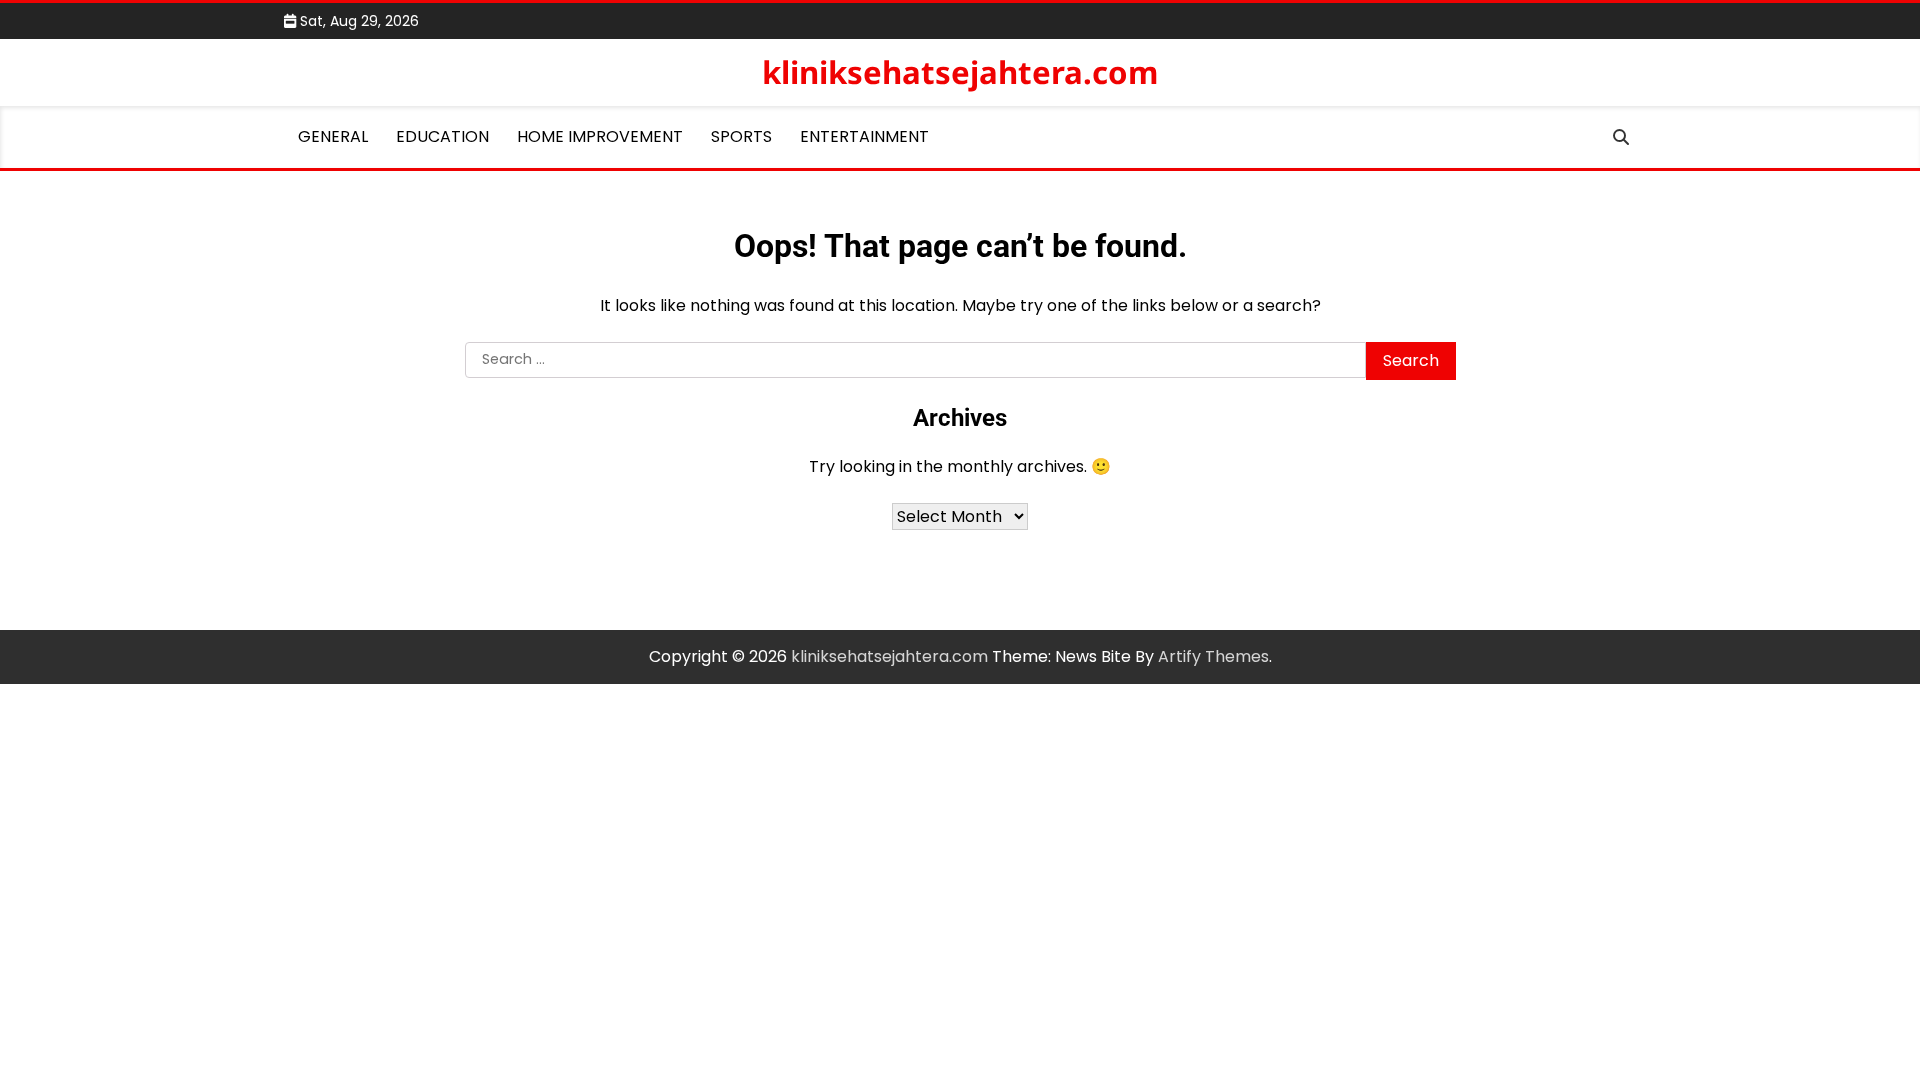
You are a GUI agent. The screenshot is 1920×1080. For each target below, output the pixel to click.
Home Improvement (600, 136)
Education (442, 136)
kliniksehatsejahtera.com (960, 72)
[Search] (1621, 137)
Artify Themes (1213, 656)
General (333, 136)
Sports (741, 136)
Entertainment (864, 136)
